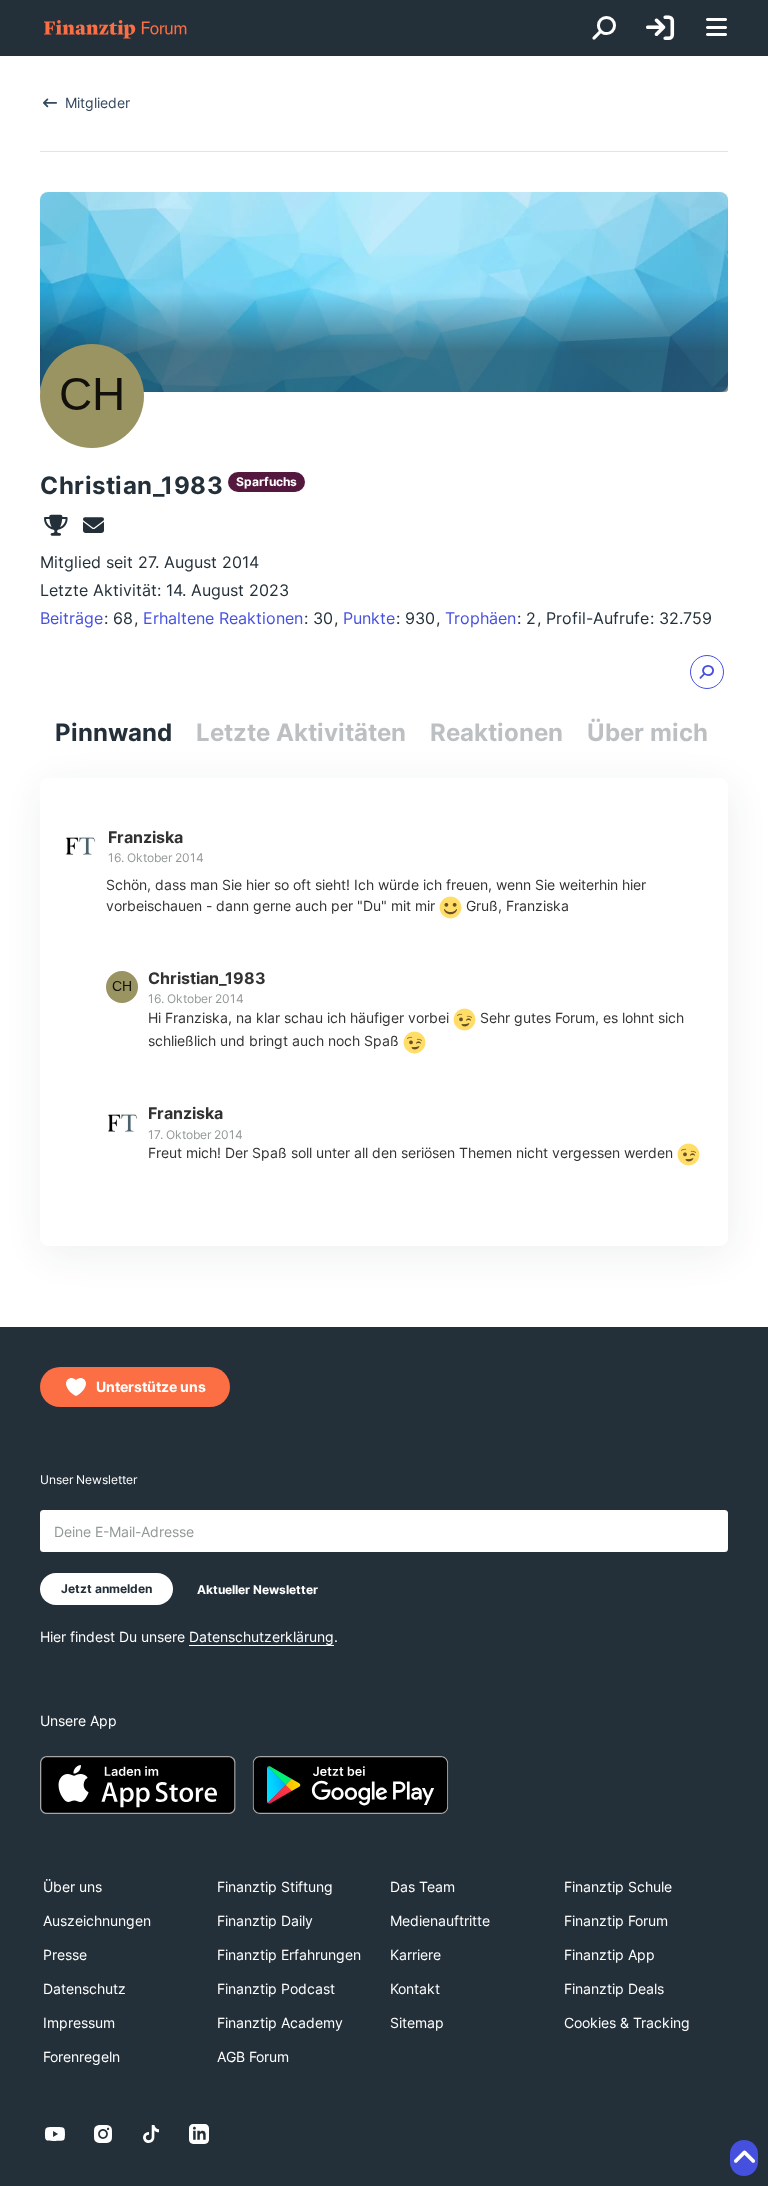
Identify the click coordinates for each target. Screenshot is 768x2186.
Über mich (647, 732)
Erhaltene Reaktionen (223, 618)
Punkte (369, 618)
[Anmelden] (660, 28)
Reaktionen (496, 732)
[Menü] (716, 28)
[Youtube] (55, 2134)
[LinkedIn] (199, 2134)
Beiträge (71, 618)
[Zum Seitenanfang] (744, 2158)
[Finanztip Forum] (116, 28)
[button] (707, 672)
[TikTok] (151, 2134)
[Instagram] (103, 2134)
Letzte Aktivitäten (301, 732)
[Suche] (604, 28)
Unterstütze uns (151, 1386)
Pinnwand (113, 732)
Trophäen (480, 618)
